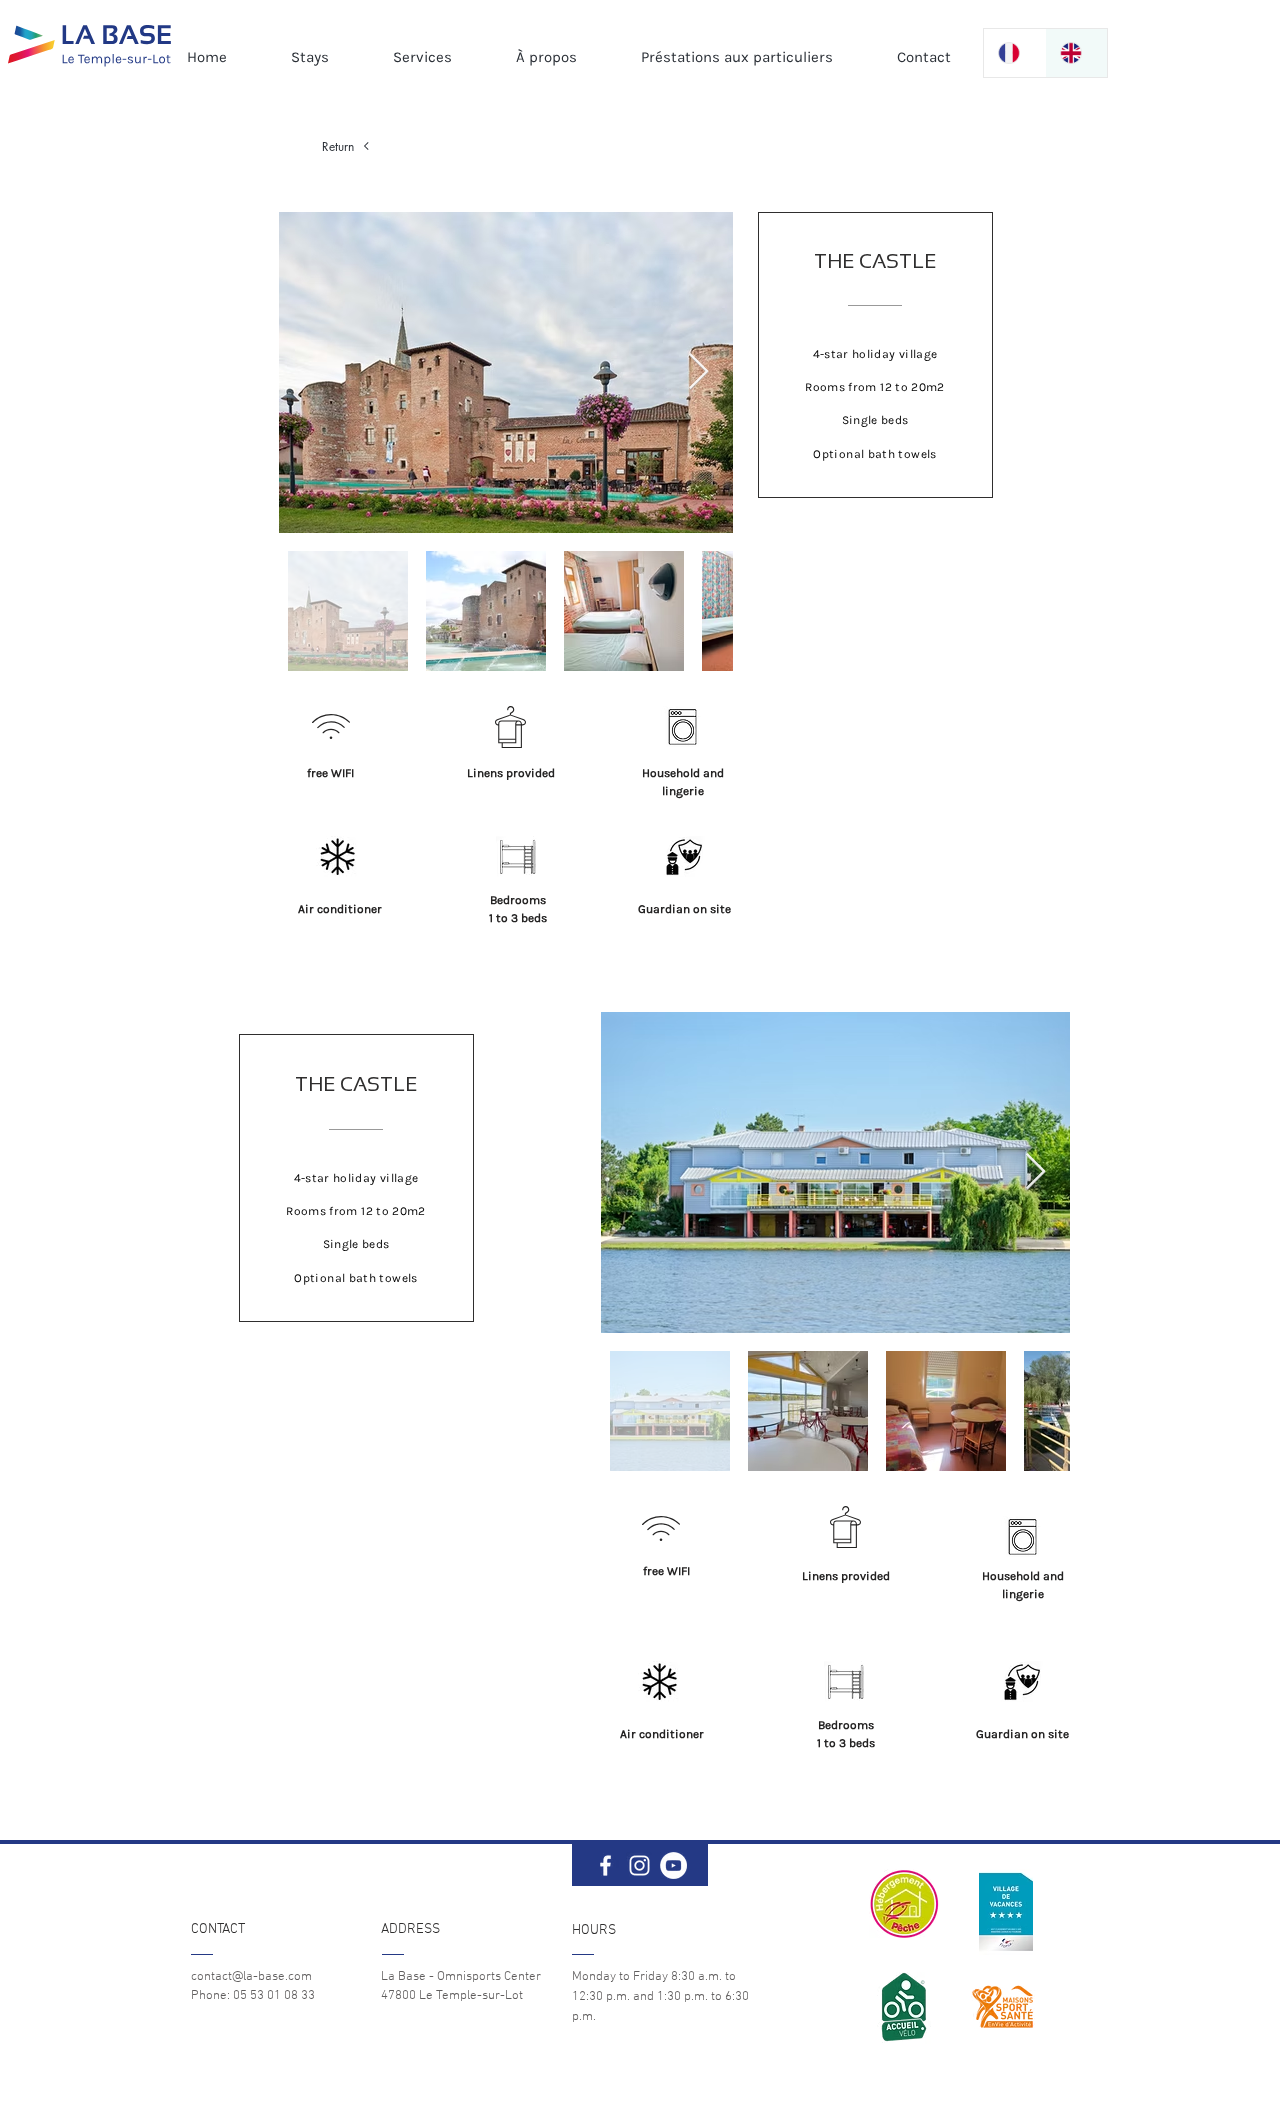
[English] (1076, 53)
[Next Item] (698, 372)
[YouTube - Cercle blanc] (673, 1865)
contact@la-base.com (251, 1977)
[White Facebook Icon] (605, 1865)
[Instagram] (639, 1865)
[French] (1014, 53)
